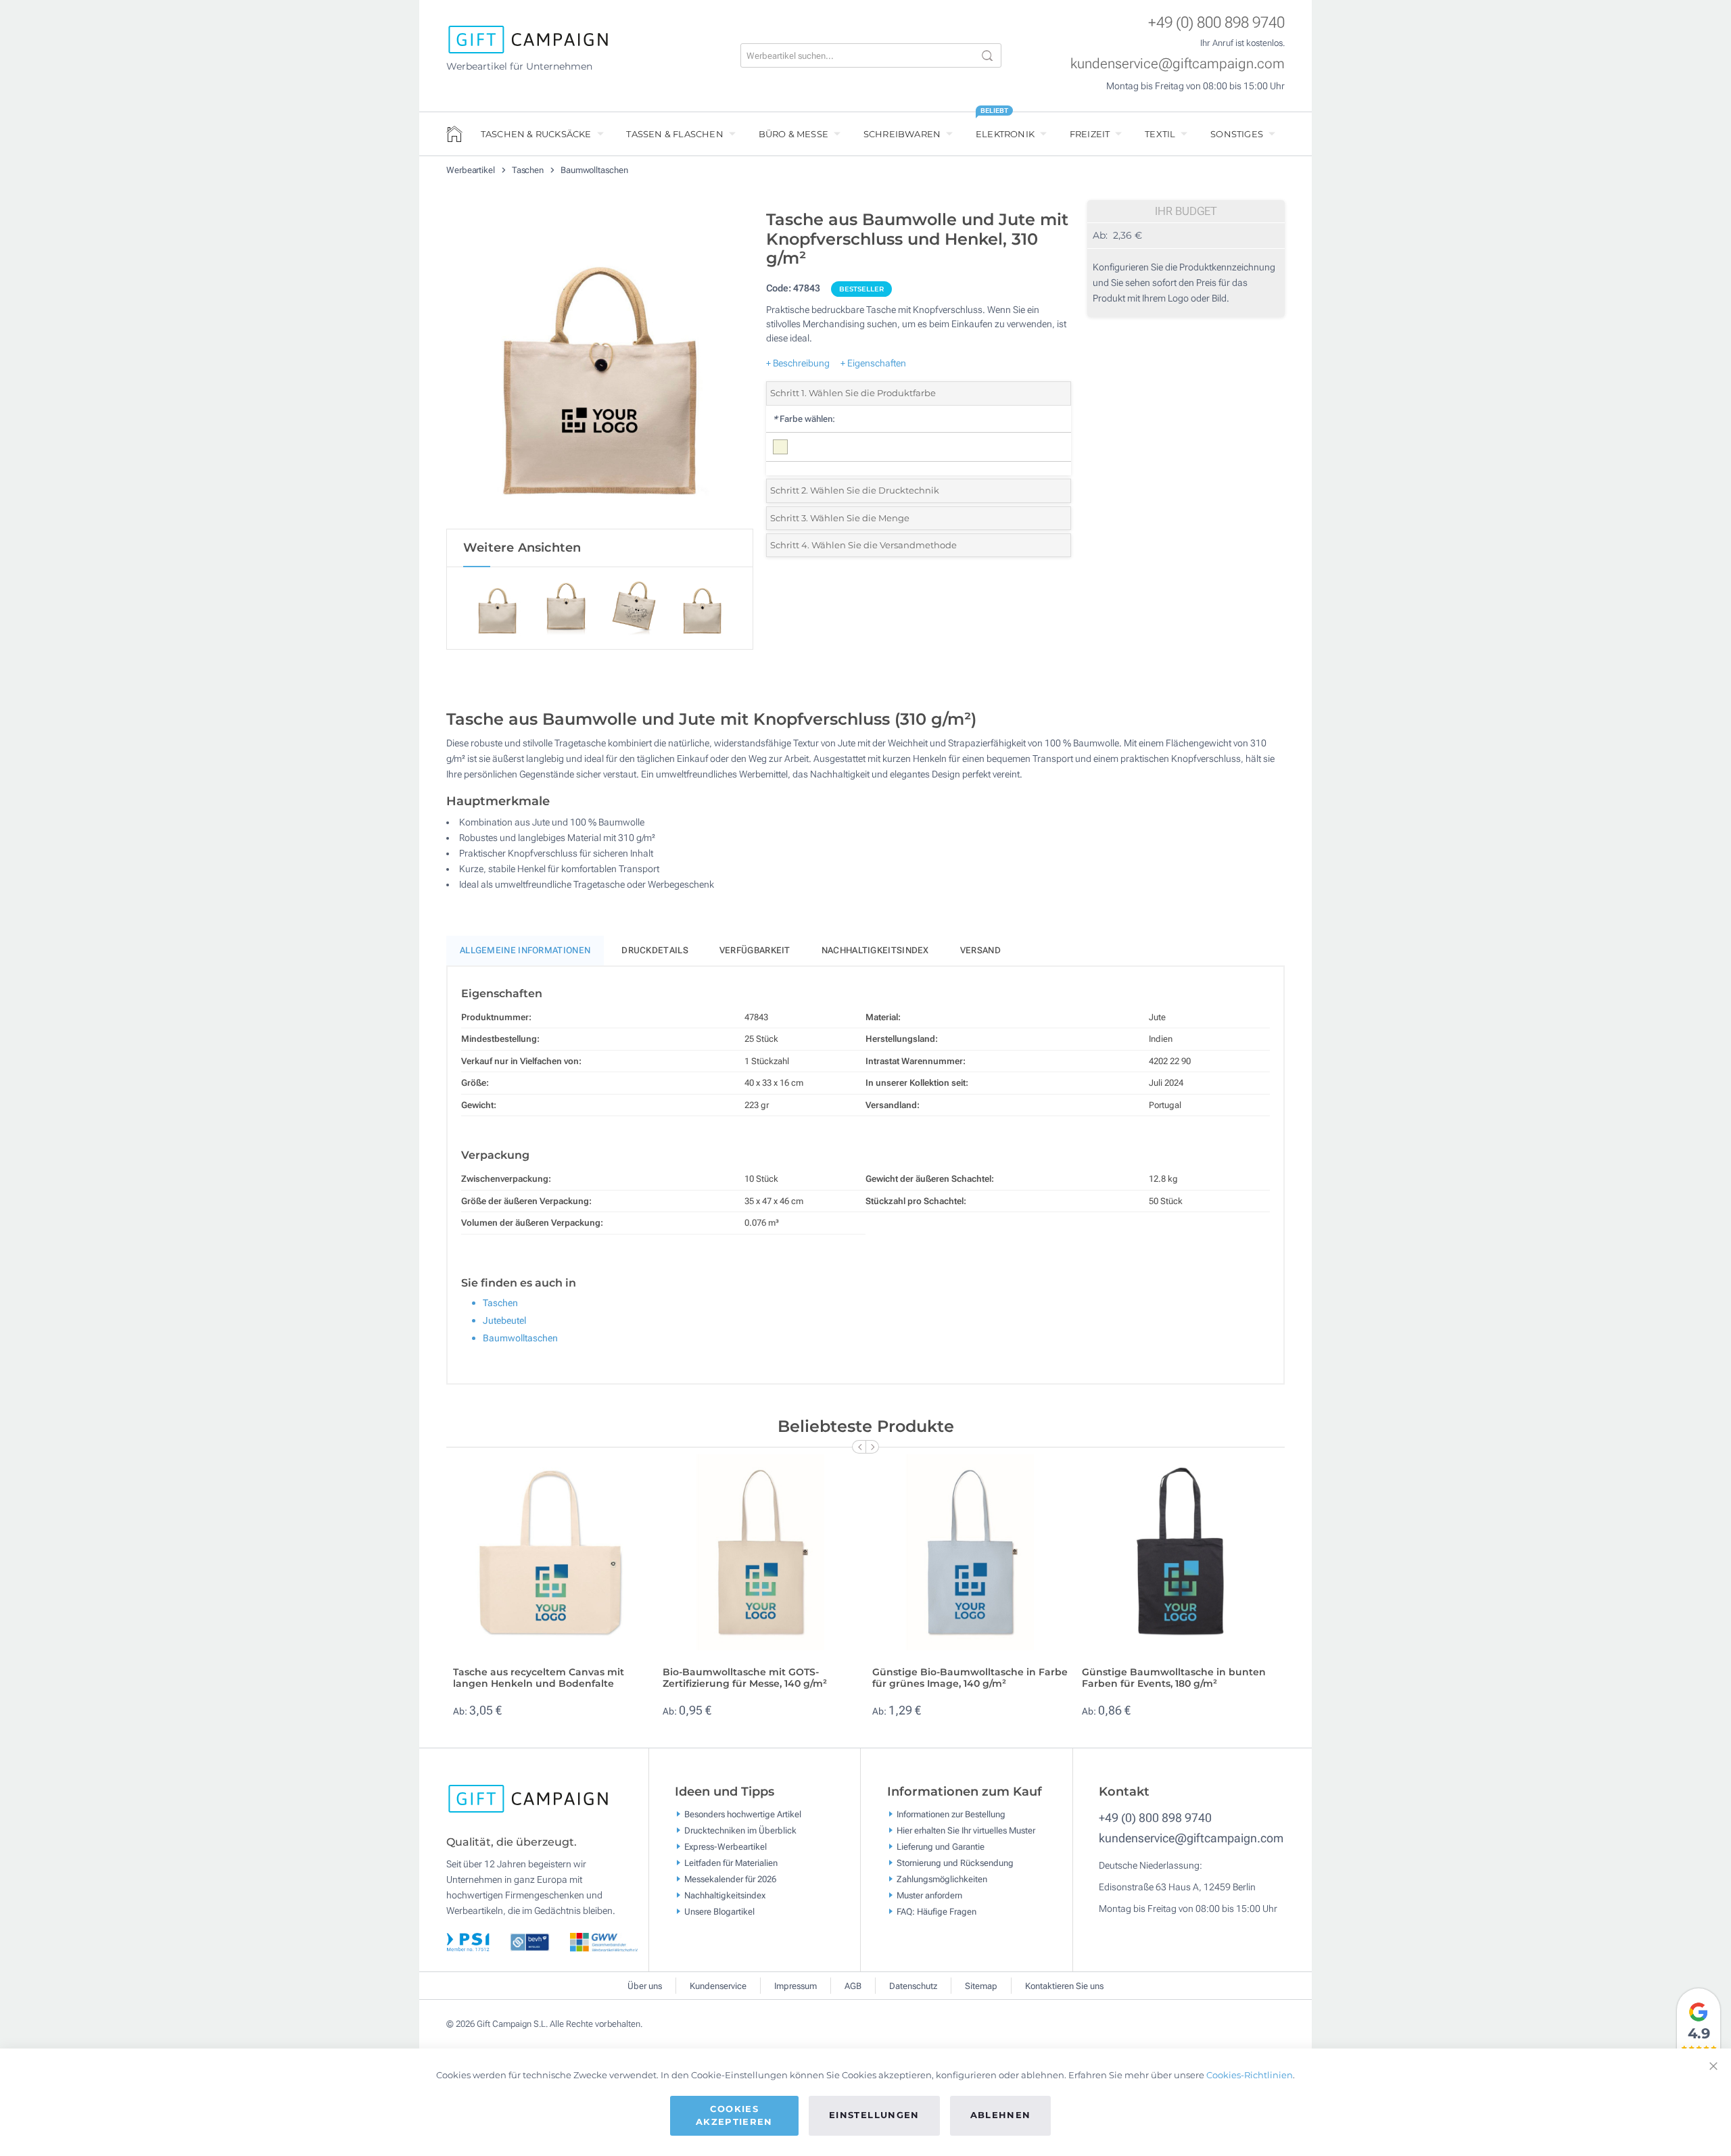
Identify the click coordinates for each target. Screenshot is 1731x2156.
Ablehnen (1001, 2115)
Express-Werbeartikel (726, 1847)
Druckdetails (655, 950)
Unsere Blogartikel (719, 1912)
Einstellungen (874, 2115)
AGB (853, 1986)
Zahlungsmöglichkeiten (942, 1879)
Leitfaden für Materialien (731, 1863)
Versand (980, 950)
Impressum (796, 1986)
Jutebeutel (504, 1320)
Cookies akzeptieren (734, 2115)
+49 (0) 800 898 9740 (1216, 23)
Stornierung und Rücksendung (955, 1863)
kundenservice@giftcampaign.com (1178, 64)
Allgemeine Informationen (525, 950)
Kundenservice (718, 1986)
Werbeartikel (472, 170)
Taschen (529, 170)
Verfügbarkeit (755, 950)
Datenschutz (913, 1986)
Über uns (645, 1986)
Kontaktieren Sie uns (1064, 1986)
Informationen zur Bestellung (951, 1814)
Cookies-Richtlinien (1250, 2075)
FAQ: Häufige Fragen (936, 1912)
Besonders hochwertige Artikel (743, 1814)
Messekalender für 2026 (730, 1879)
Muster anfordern (929, 1895)
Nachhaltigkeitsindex (875, 950)
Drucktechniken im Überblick (740, 1830)
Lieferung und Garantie (941, 1847)
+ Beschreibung (798, 363)
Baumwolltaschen (594, 170)
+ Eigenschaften (873, 363)
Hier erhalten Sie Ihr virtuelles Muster (966, 1830)
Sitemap (981, 1986)
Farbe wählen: (804, 419)
